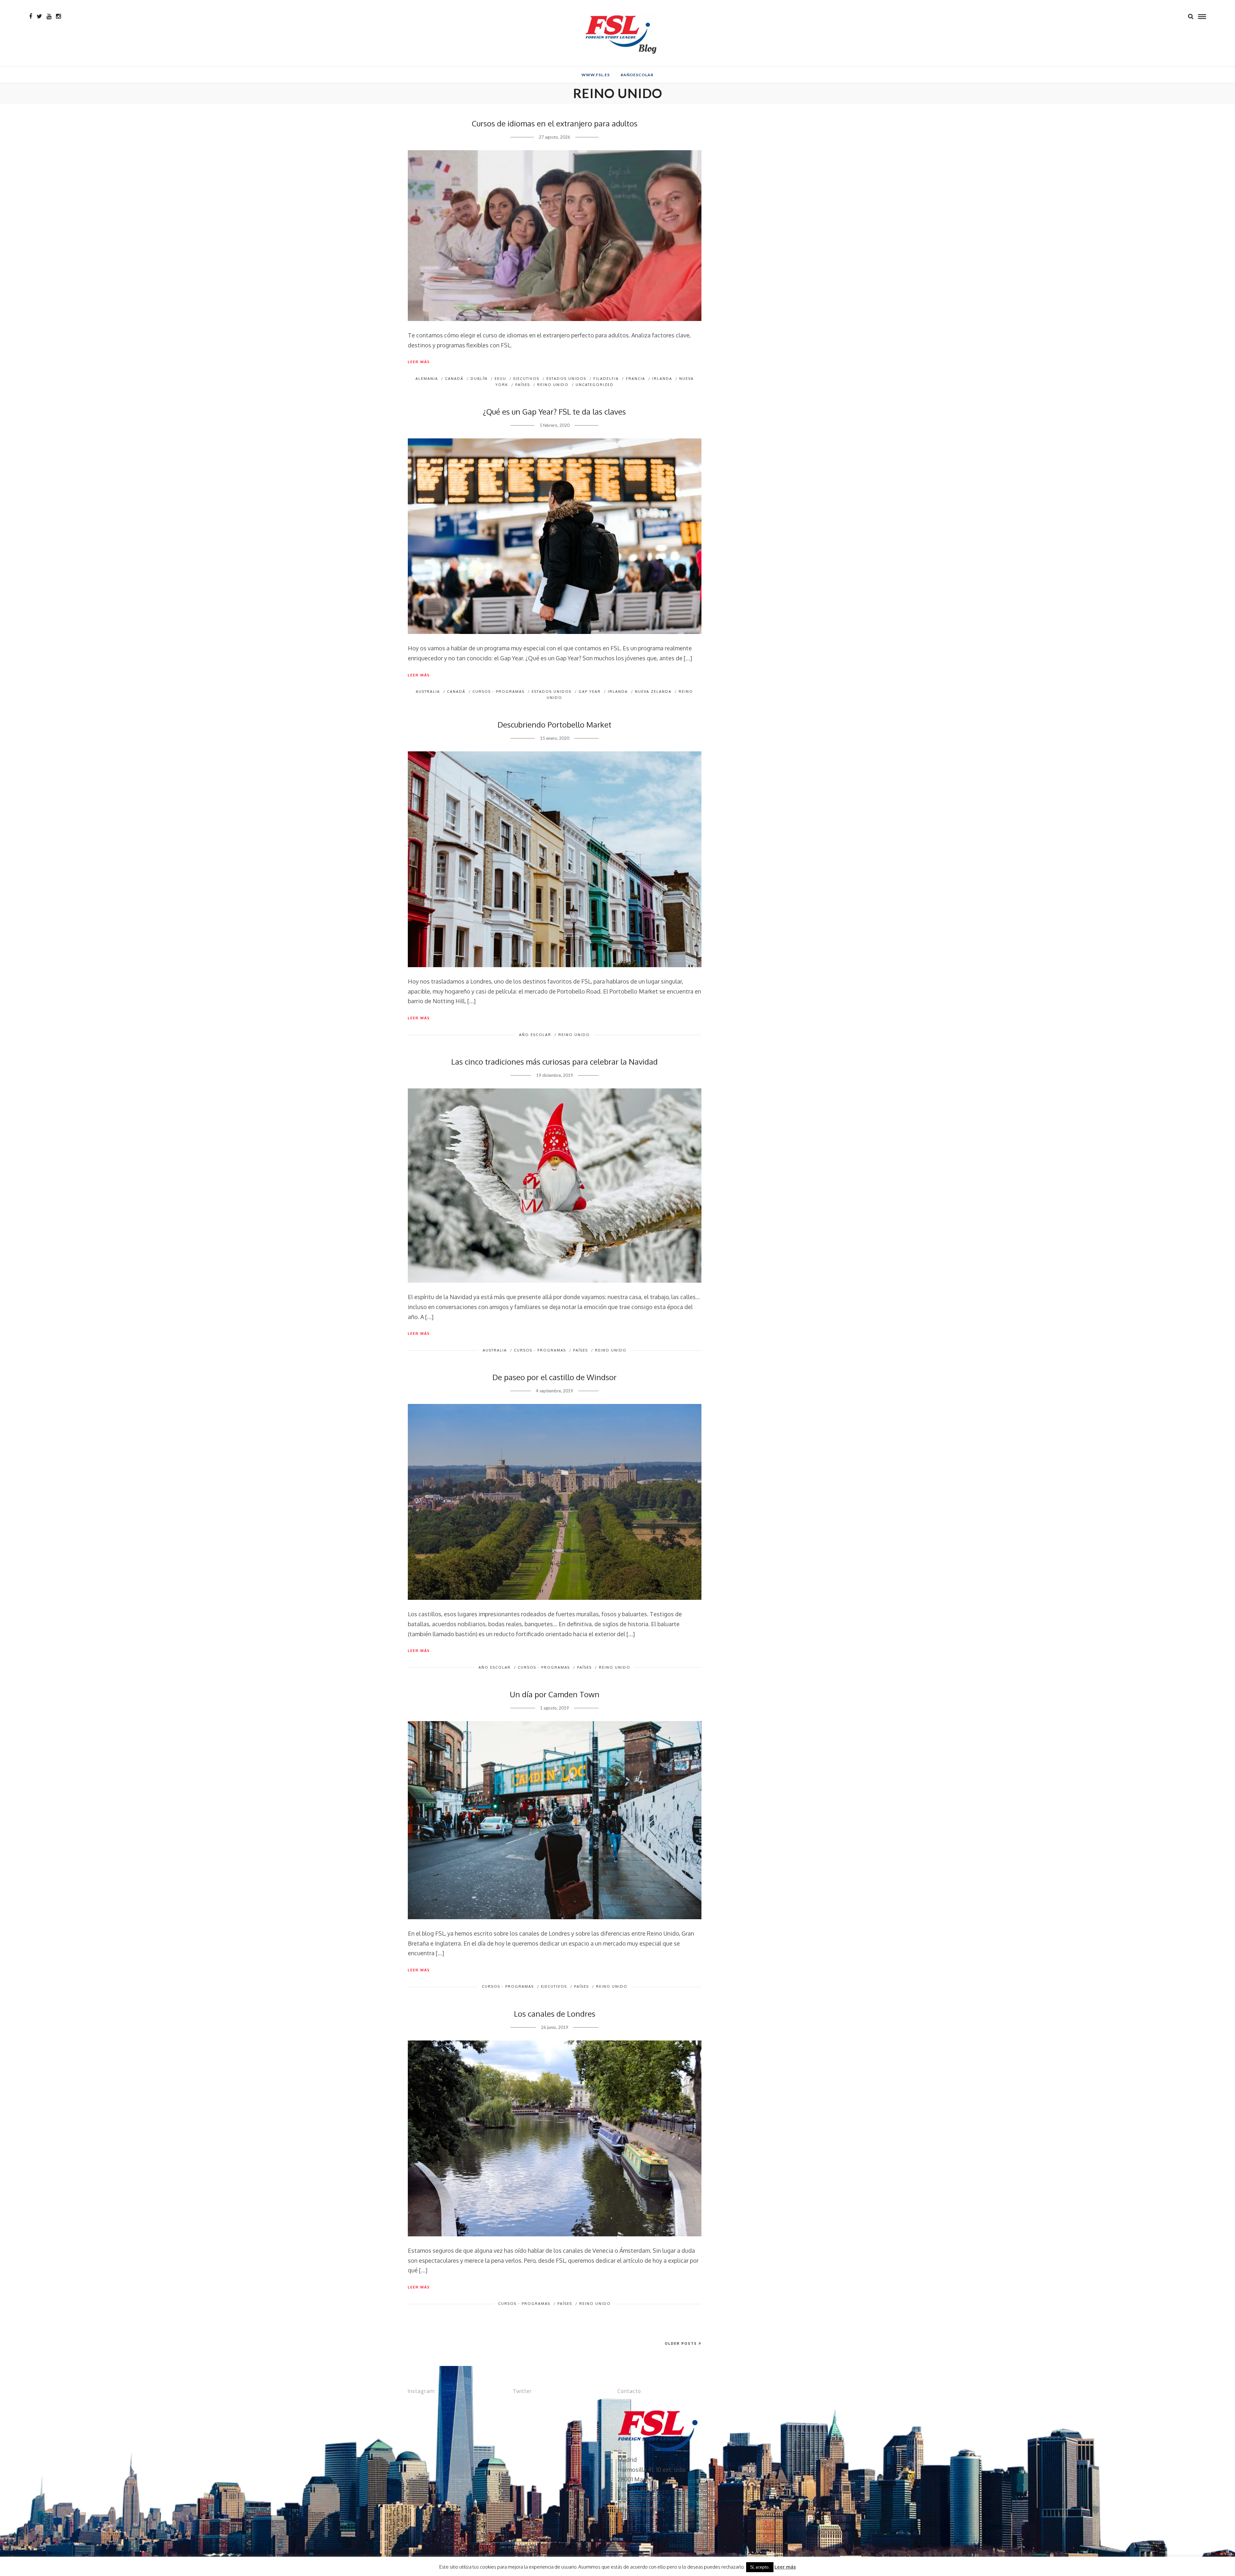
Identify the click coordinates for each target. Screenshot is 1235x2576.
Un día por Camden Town (555, 1694)
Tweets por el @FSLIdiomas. (550, 2405)
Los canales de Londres (555, 2014)
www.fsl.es (596, 75)
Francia (636, 379)
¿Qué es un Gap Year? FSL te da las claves (554, 412)
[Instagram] (58, 16)
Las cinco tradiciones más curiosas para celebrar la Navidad (554, 1062)
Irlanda (662, 379)
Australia (428, 692)
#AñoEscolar (637, 75)
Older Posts (681, 2343)
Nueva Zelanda (653, 692)
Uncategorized (595, 385)
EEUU (500, 379)
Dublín (479, 379)
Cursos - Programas (499, 692)
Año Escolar (535, 1035)
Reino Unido (553, 385)
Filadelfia (606, 379)
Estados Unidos (566, 379)
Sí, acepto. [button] (760, 2567)
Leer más (419, 362)
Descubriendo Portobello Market (554, 724)
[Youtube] (49, 16)
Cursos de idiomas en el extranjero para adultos (555, 123)
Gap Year (590, 692)
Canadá (454, 379)
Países (523, 385)
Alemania (427, 379)
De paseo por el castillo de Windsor (554, 1377)
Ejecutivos (526, 379)
